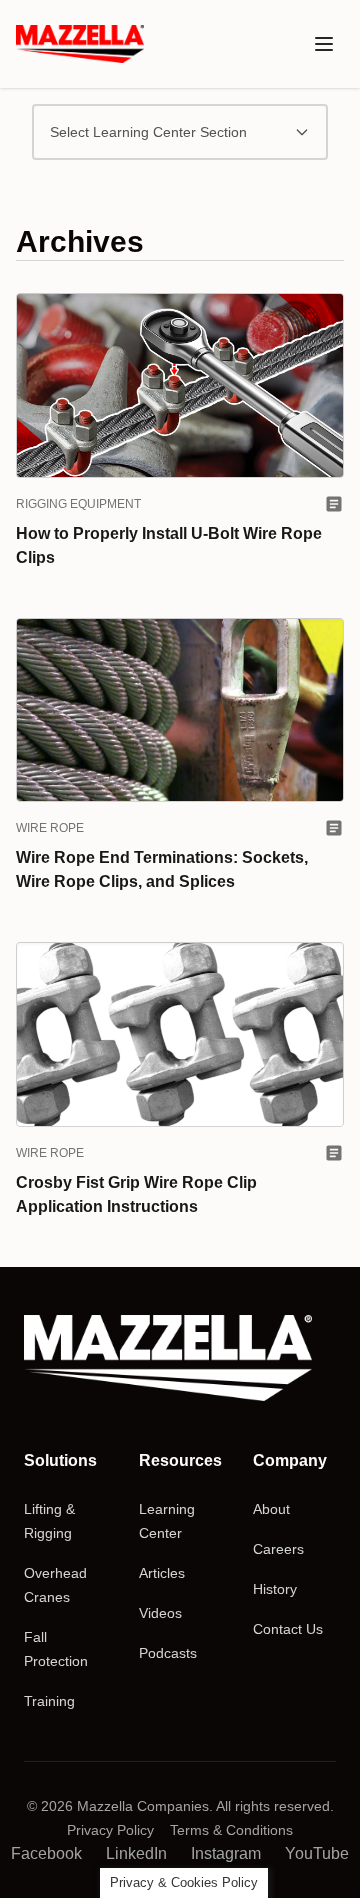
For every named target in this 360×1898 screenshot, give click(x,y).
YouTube (317, 1853)
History (275, 1589)
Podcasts (168, 1653)
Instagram (226, 1853)
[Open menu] (324, 44)
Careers (278, 1549)
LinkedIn (136, 1853)
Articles (162, 1573)
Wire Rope (50, 828)
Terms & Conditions (231, 1830)
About (271, 1509)
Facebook (46, 1853)
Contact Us (288, 1629)
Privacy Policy (110, 1830)
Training (49, 1701)
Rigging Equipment (78, 504)
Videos (160, 1613)
